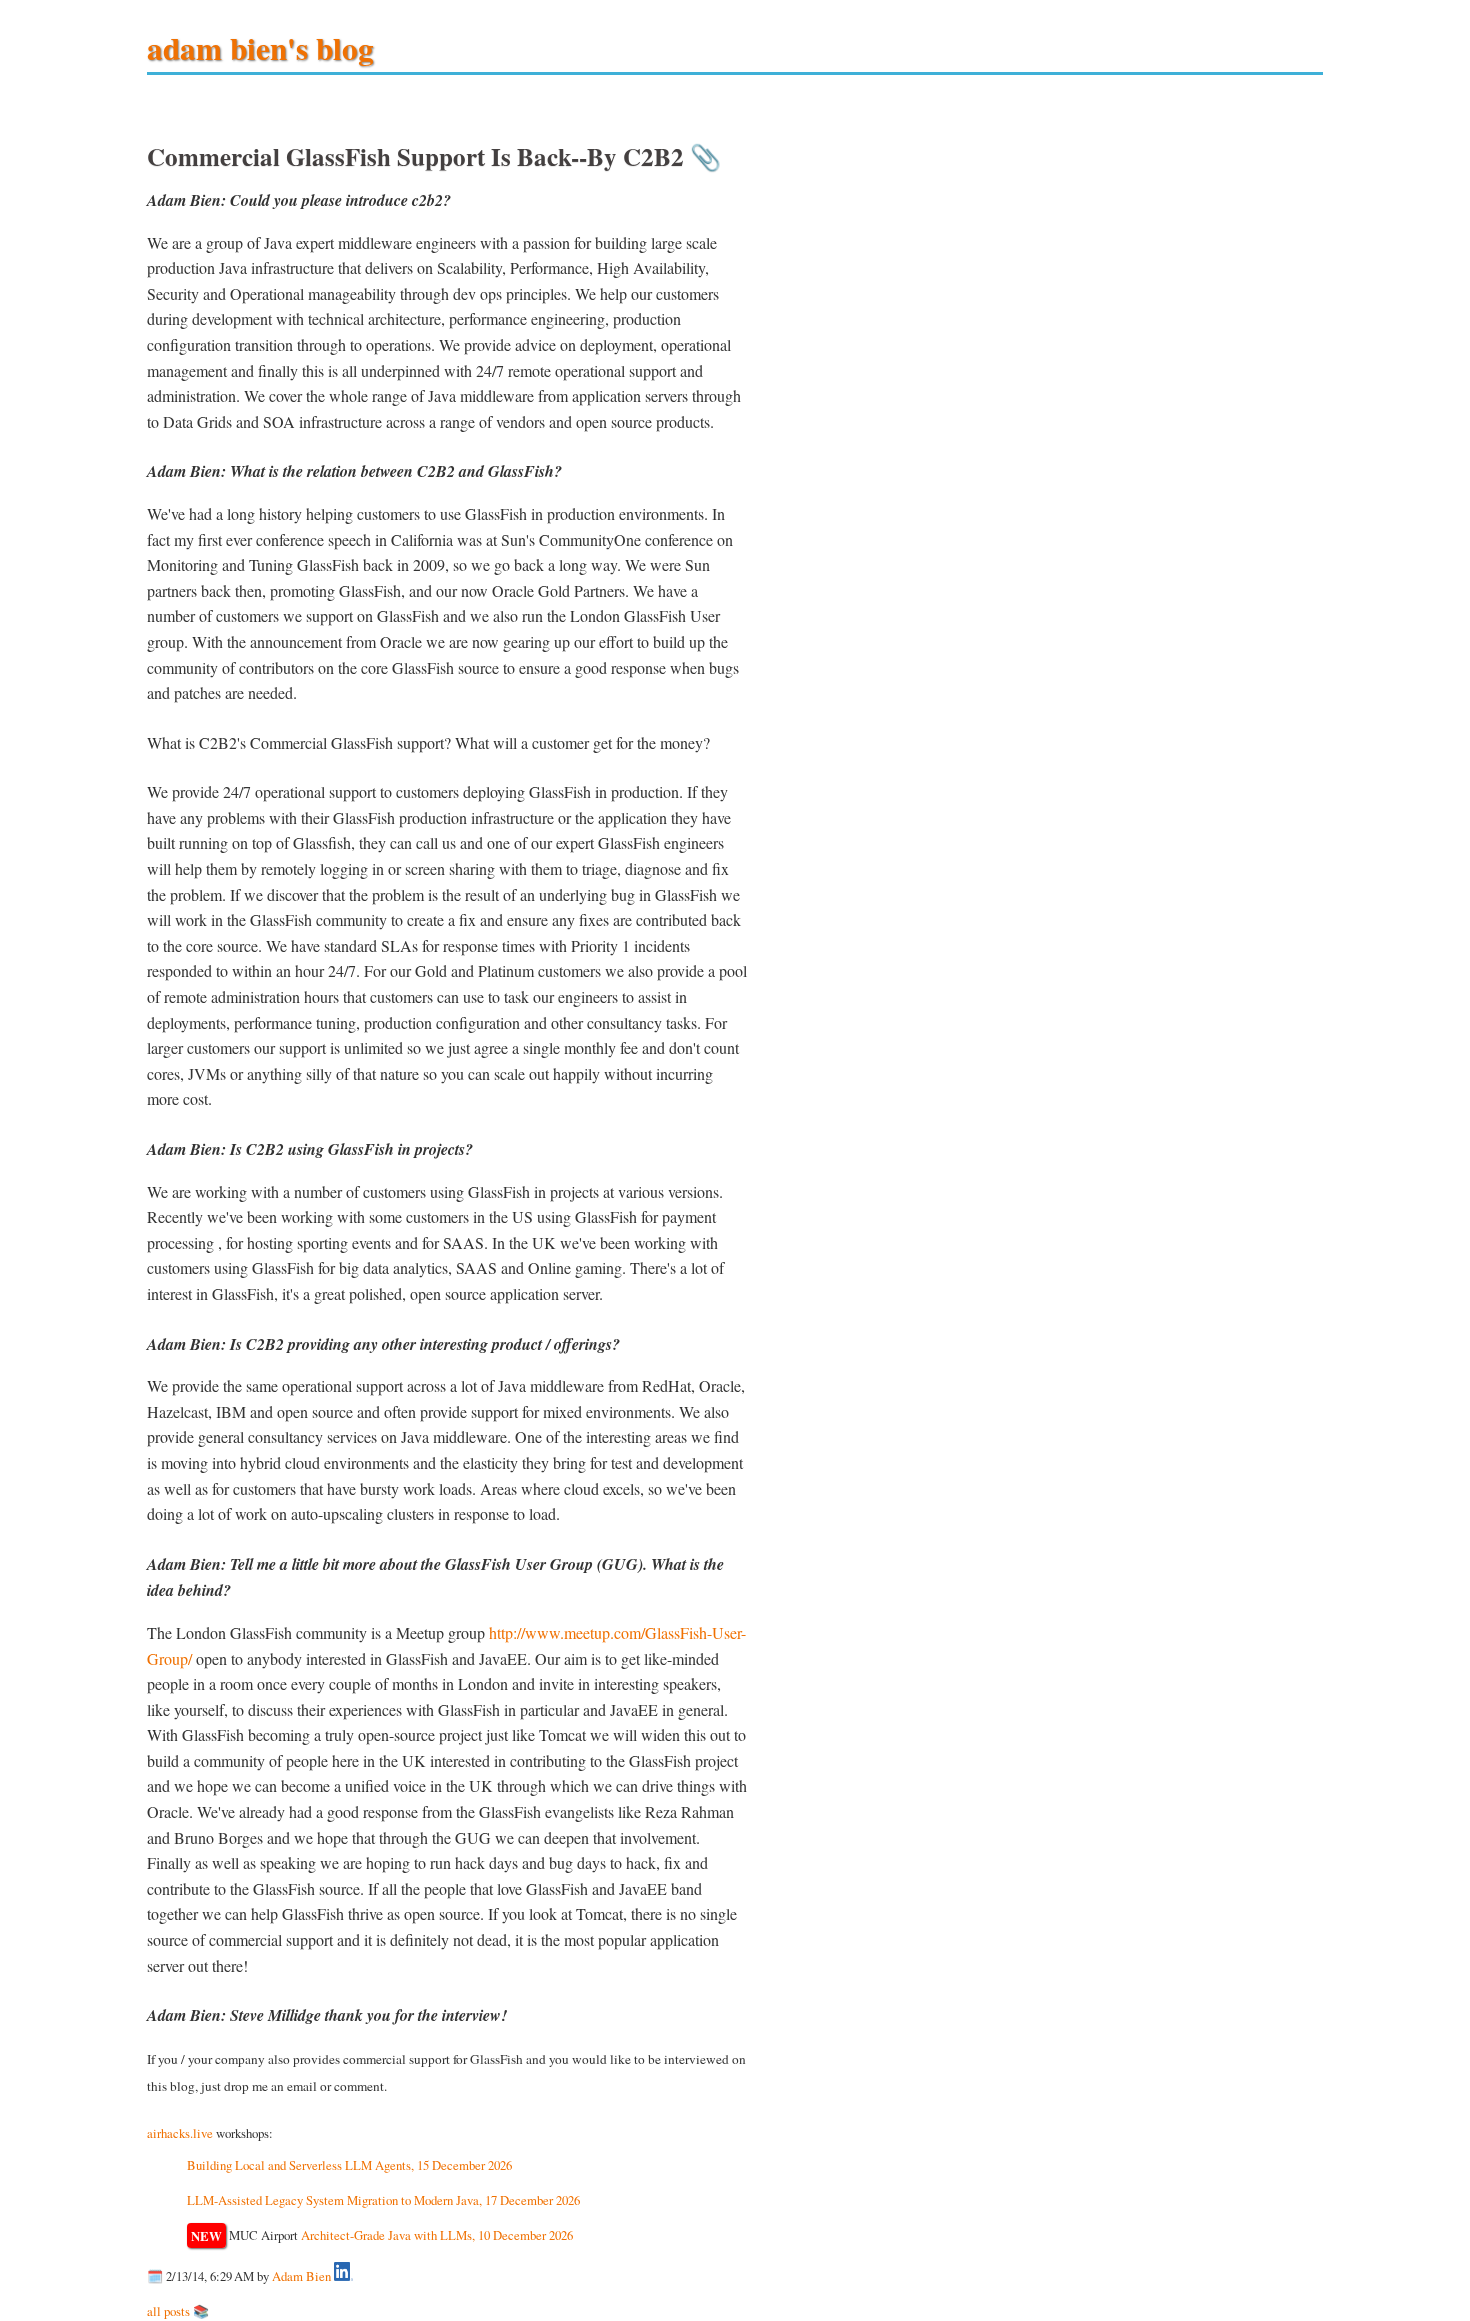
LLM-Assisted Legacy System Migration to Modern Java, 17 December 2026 (383, 2200)
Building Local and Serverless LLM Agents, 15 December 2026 (349, 2165)
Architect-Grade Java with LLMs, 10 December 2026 (437, 2235)
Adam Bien (301, 2276)
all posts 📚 (178, 2311)
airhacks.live (180, 2133)
